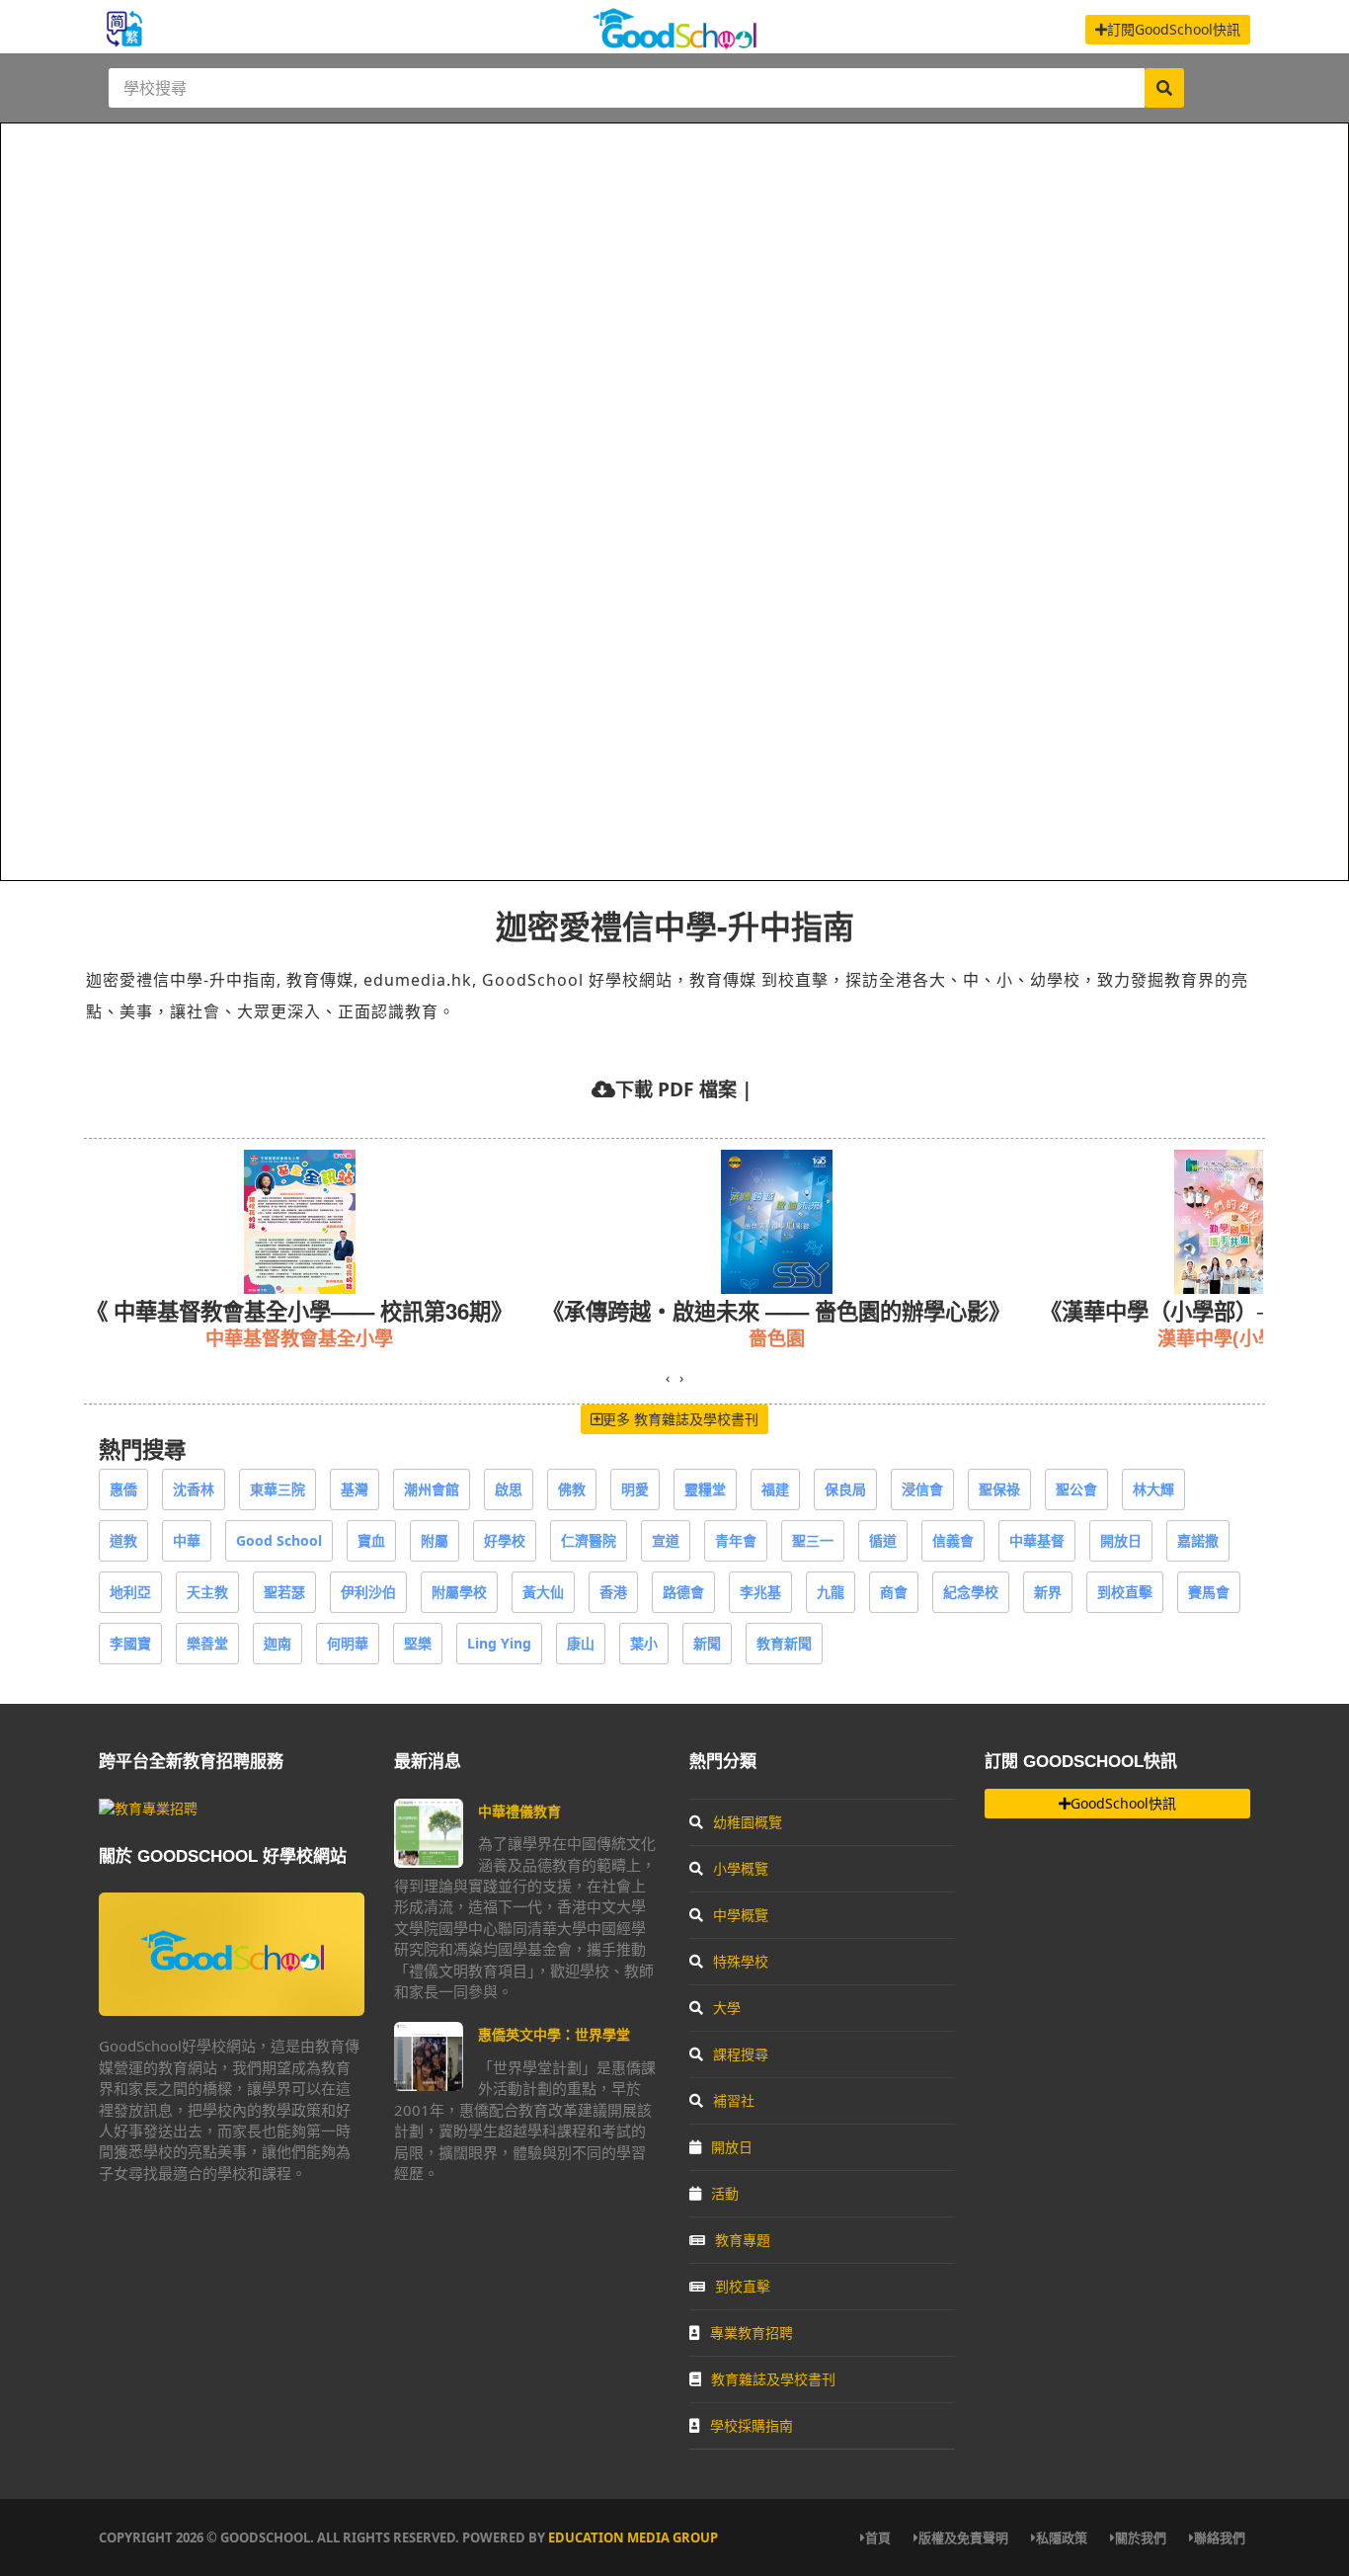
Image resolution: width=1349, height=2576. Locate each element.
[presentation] (668, 1378)
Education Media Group (633, 2537)
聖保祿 (999, 1489)
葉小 (644, 1643)
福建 (775, 1489)
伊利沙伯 (368, 1592)
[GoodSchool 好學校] (674, 42)
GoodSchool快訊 (1123, 1803)
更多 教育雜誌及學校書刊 (680, 1419)
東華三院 (278, 1489)
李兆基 (760, 1592)
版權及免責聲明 (963, 2537)
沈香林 (194, 1489)
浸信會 (922, 1489)
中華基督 (1037, 1540)
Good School (279, 1540)
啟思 (509, 1489)
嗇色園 (777, 1338)
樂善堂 (207, 1643)
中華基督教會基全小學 (299, 1338)
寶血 (371, 1540)
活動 (725, 2193)
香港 (613, 1592)
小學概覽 (741, 1868)
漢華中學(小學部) (1230, 1338)
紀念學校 (971, 1592)
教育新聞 (784, 1643)
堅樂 (418, 1643)
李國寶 (130, 1643)
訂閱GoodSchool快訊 (1174, 29)
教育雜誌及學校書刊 (773, 2379)
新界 (1048, 1592)
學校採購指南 (752, 2425)
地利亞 (130, 1592)
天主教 (207, 1592)
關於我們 (1141, 2537)
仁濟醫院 (589, 1540)
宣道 (666, 1540)
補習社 (734, 2100)
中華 (187, 1540)
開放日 (1121, 1540)
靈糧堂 (705, 1489)
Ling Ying (499, 1643)
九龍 (831, 1592)
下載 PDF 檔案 (676, 1089)
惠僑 (123, 1489)
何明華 (348, 1643)
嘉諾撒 (1198, 1540)
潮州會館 (432, 1489)
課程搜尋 (741, 2054)
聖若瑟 (284, 1592)
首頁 (878, 2537)
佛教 (572, 1489)
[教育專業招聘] (148, 1808)
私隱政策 (1062, 2537)
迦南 (278, 1643)
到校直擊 (1125, 1592)
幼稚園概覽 (748, 1822)
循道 (883, 1540)
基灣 (355, 1489)
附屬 (435, 1540)
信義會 (953, 1540)
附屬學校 (459, 1592)
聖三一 (813, 1540)
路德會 (683, 1592)
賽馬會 (1209, 1592)
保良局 (845, 1489)
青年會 (736, 1540)
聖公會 (1076, 1489)
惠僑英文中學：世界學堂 (554, 2034)
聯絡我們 (1220, 2537)
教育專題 (743, 2240)
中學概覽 (741, 1915)
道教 (123, 1540)
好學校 (505, 1540)
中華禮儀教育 (519, 1811)
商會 (894, 1592)
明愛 (635, 1489)
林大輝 (1153, 1489)
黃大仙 (543, 1592)
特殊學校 (741, 1961)
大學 (727, 2008)
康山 (581, 1643)
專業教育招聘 (752, 2333)
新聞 (707, 1643)
